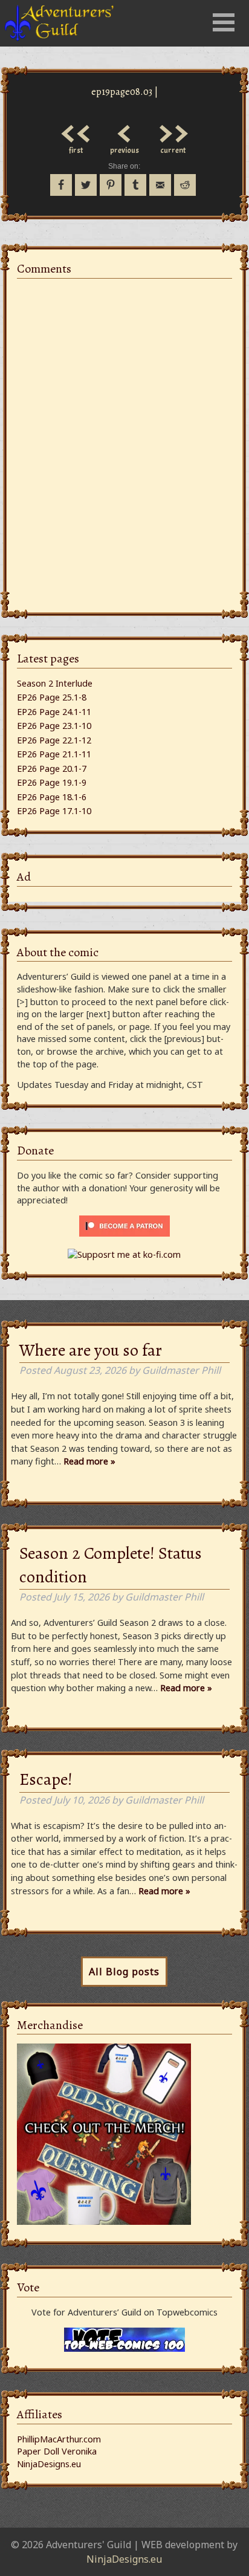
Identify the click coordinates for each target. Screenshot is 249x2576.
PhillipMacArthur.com (59, 2439)
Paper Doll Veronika (57, 2451)
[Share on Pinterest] (111, 185)
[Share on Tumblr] (135, 185)
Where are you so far (91, 1350)
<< (76, 131)
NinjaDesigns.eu (49, 2464)
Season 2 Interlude (55, 683)
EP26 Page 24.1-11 (54, 712)
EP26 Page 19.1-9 (52, 782)
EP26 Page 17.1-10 (54, 811)
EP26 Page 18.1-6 (52, 797)
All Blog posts (124, 1972)
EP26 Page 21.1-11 (54, 754)
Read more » (89, 1461)
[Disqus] (124, 439)
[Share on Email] (160, 185)
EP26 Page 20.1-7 (52, 769)
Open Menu (224, 22)
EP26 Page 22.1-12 (54, 740)
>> (173, 131)
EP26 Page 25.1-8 (52, 697)
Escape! (46, 1779)
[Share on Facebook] (61, 185)
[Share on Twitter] (86, 185)
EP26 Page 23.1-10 (54, 726)
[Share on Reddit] (185, 185)
